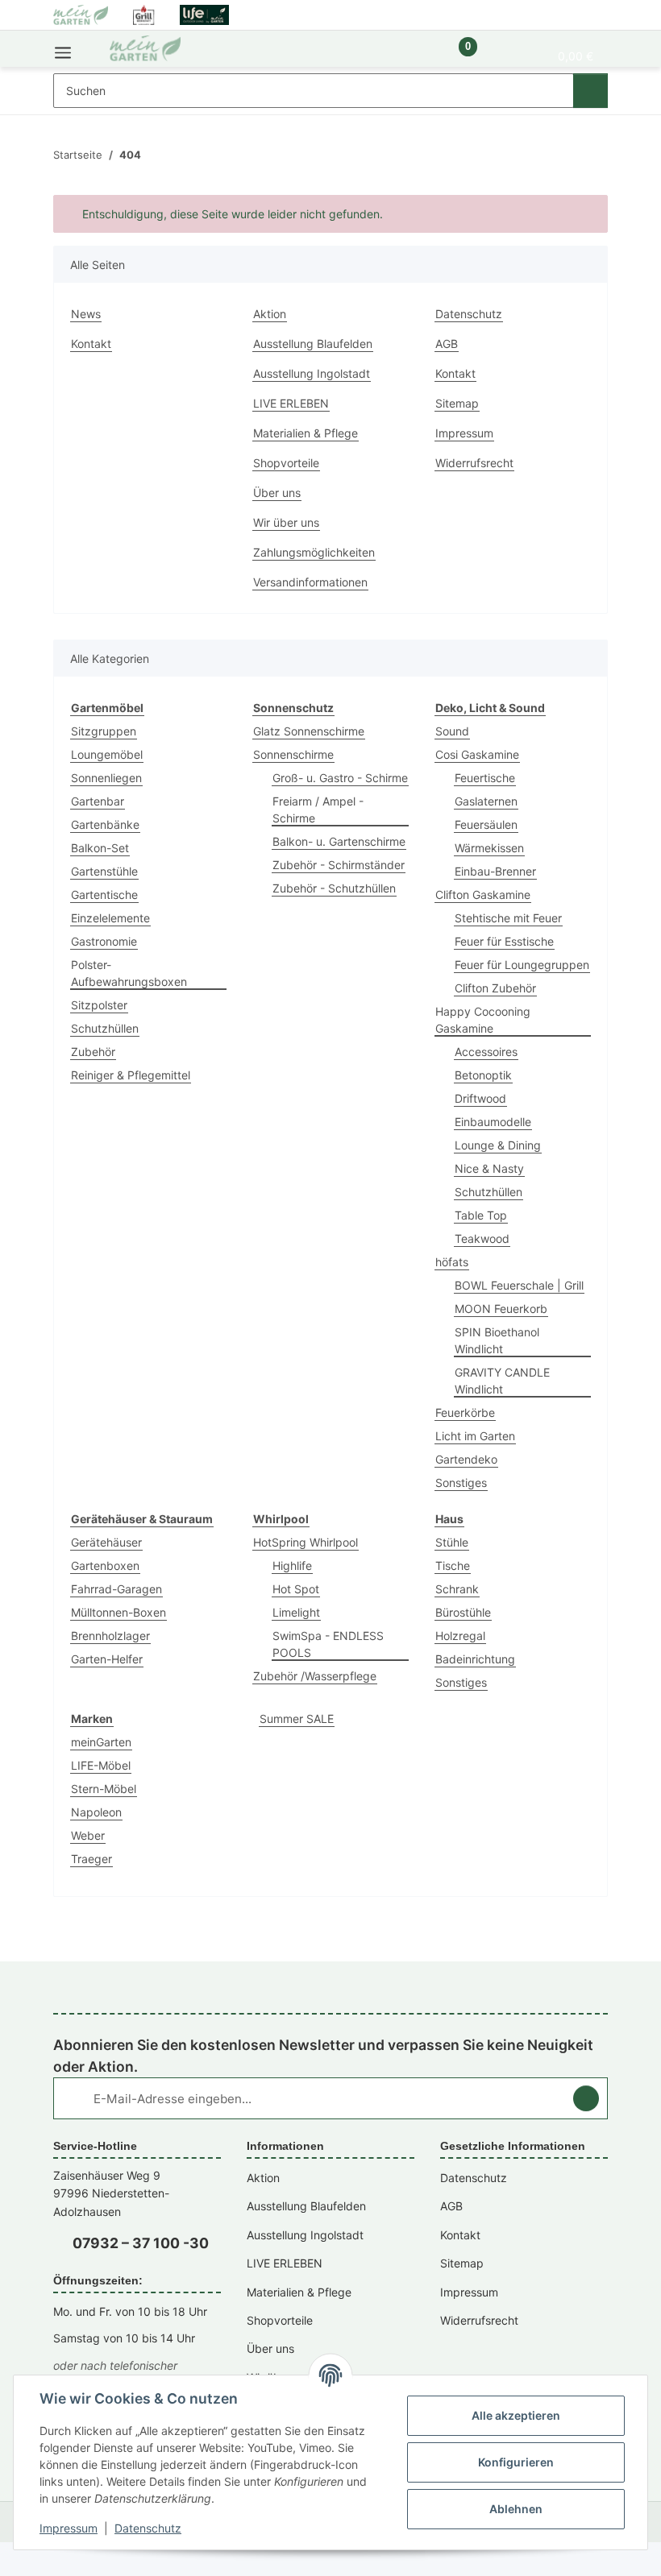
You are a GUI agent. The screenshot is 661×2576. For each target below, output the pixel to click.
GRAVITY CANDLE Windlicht (502, 1381)
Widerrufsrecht (474, 463)
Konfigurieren (516, 2462)
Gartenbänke (105, 824)
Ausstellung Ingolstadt (312, 373)
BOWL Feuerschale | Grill (519, 1285)
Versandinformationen (310, 582)
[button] (413, 55)
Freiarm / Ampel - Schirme (318, 810)
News (86, 314)
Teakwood (482, 1238)
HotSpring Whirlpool (306, 1542)
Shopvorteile (286, 463)
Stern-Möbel (104, 1789)
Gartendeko (466, 1459)
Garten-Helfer (107, 1659)
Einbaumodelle (493, 1122)
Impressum (69, 2528)
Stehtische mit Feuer (508, 918)
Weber (88, 1835)
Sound (452, 731)
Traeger (91, 1859)
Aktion (270, 314)
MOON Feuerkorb (501, 1309)
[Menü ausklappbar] (63, 49)
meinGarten (101, 1742)
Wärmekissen (489, 848)
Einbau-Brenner (495, 871)
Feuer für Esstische (504, 941)
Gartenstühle (104, 871)
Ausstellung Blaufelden (313, 344)
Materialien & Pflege (306, 433)
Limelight (296, 1612)
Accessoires (486, 1052)
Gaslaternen (486, 801)
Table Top (481, 1215)
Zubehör (93, 1052)
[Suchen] (590, 91)
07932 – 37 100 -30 (141, 2243)
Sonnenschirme (293, 754)
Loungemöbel (107, 754)
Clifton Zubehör (495, 988)
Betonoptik (483, 1075)
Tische (453, 1565)
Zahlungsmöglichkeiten (314, 552)
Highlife (292, 1565)
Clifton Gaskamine (483, 895)
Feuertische (485, 778)
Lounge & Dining (498, 1145)
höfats (452, 1262)
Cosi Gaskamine (477, 754)
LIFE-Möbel (101, 1765)
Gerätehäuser (106, 1542)
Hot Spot (296, 1589)
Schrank (457, 1589)
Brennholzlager (110, 1636)
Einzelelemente (110, 918)
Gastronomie (104, 941)
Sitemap (457, 403)
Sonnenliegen (106, 778)
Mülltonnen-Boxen (118, 1612)
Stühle (452, 1542)
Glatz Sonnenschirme (309, 731)
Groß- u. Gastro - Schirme (340, 778)
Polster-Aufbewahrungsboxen (129, 973)
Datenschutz (148, 2528)
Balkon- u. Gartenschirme (339, 841)
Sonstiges (461, 1483)
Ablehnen (516, 2509)
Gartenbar (98, 801)
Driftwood (480, 1098)
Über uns (277, 493)
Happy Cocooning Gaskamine (483, 1020)
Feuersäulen (486, 824)
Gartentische (104, 895)
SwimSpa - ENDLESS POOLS (328, 1644)
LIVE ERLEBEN (291, 403)
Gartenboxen (105, 1565)
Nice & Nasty (489, 1168)
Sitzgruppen (104, 731)
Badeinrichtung (475, 1659)
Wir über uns (286, 522)
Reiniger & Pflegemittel (131, 1075)
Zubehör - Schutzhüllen (334, 888)
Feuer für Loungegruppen (522, 965)
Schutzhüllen (105, 1028)
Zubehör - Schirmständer (339, 865)
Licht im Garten (475, 1436)
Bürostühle (463, 1612)
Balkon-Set (100, 848)
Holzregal (460, 1636)
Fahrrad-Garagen (116, 1589)
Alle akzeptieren (516, 2415)
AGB (447, 344)
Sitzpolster (99, 1005)
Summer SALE (297, 1719)
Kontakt (91, 344)
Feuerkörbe (465, 1412)
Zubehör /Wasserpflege (315, 1676)
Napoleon (96, 1812)
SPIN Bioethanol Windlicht (497, 1340)
